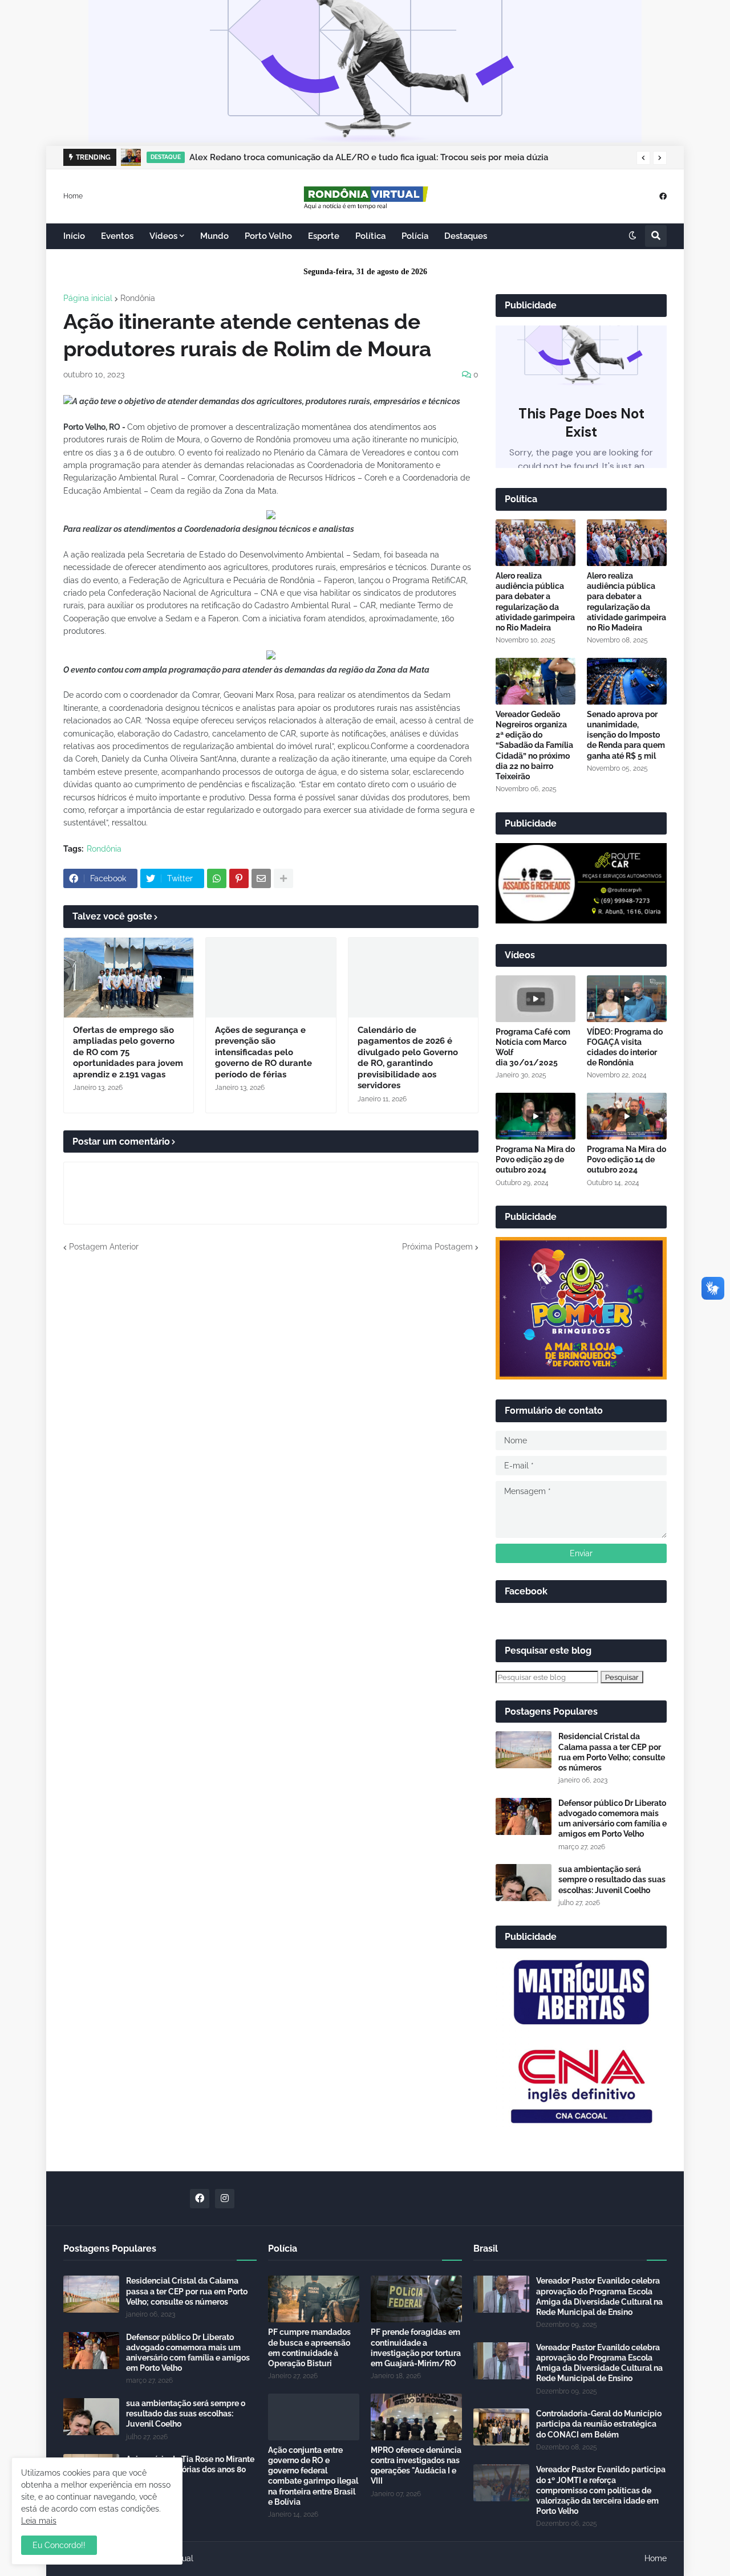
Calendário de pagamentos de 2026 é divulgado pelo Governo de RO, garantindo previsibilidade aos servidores (408, 1058)
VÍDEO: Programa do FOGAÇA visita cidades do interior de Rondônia (625, 1047)
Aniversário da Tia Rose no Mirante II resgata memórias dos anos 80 (190, 2464)
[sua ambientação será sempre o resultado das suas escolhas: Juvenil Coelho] (524, 1883)
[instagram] (225, 2199)
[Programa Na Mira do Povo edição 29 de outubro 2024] (536, 1116)
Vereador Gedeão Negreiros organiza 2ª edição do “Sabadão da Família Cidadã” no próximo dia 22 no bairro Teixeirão (534, 745)
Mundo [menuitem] (214, 236)
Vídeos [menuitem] (163, 236)
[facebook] (663, 196)
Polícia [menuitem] (415, 236)
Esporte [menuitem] (324, 236)
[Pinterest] (239, 878)
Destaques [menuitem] (466, 236)
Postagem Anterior (104, 1247)
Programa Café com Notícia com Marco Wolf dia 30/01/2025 (533, 1047)
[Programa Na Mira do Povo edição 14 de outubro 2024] (627, 1116)
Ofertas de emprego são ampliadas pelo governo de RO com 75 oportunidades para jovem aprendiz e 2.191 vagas (128, 1052)
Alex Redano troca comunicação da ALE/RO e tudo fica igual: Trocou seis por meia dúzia (369, 157)
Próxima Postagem (437, 1247)
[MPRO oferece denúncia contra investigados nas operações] (416, 2417)
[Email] (261, 878)
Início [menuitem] (74, 236)
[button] (643, 158)
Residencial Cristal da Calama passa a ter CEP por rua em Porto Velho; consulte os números (612, 1752)
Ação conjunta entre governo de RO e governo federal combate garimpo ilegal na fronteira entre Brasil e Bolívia (313, 2476)
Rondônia (138, 298)
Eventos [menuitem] (117, 236)
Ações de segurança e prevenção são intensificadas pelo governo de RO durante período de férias (263, 1052)
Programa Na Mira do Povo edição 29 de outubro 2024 (535, 1159)
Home (73, 196)
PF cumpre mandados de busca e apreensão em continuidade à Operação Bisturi (309, 2348)
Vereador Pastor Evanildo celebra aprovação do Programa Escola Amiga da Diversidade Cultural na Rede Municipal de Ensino (599, 2296)
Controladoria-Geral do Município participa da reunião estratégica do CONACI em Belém (599, 2424)
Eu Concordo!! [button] (59, 2545)
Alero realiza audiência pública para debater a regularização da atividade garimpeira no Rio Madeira (535, 602)
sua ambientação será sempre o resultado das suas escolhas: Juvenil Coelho (612, 1879)
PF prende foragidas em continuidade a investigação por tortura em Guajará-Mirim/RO (416, 2348)
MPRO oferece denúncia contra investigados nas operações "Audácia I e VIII (416, 2466)
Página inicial (88, 298)
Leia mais (39, 2521)
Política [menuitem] (370, 236)
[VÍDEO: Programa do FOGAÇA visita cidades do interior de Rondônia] (627, 999)
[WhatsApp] (217, 878)
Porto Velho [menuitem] (268, 236)
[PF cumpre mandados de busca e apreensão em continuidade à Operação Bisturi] (314, 2299)
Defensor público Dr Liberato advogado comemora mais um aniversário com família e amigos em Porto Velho (613, 1819)
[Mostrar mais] (283, 878)
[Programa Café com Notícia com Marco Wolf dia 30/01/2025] (536, 999)
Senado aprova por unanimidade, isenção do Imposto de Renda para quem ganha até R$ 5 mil (626, 735)
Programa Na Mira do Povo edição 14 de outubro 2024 (626, 1159)
